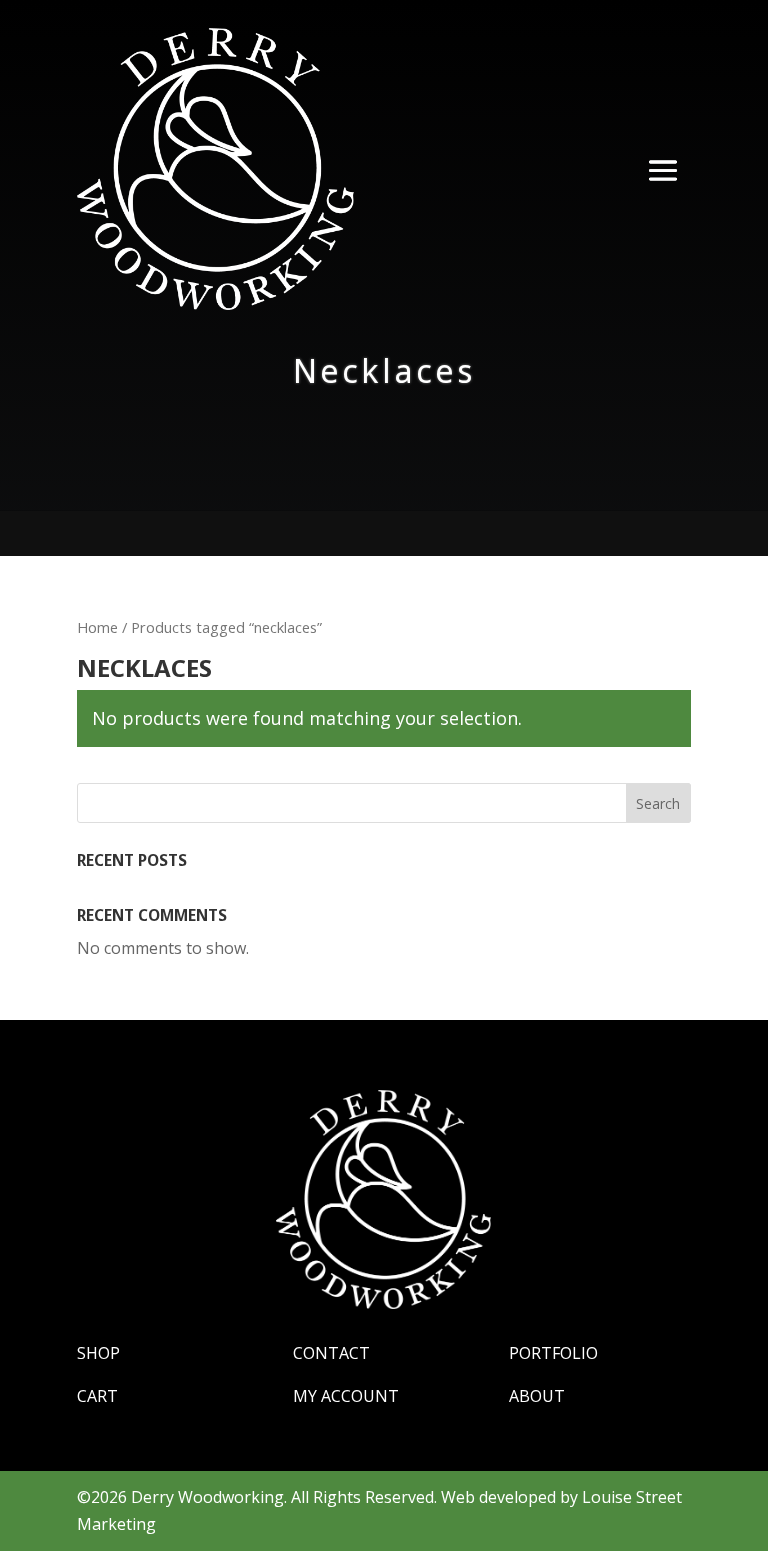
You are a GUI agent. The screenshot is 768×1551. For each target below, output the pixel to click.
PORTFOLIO (553, 1353)
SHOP (98, 1353)
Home (97, 627)
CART (97, 1396)
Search (658, 803)
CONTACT (331, 1353)
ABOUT (537, 1396)
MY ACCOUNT (346, 1396)
